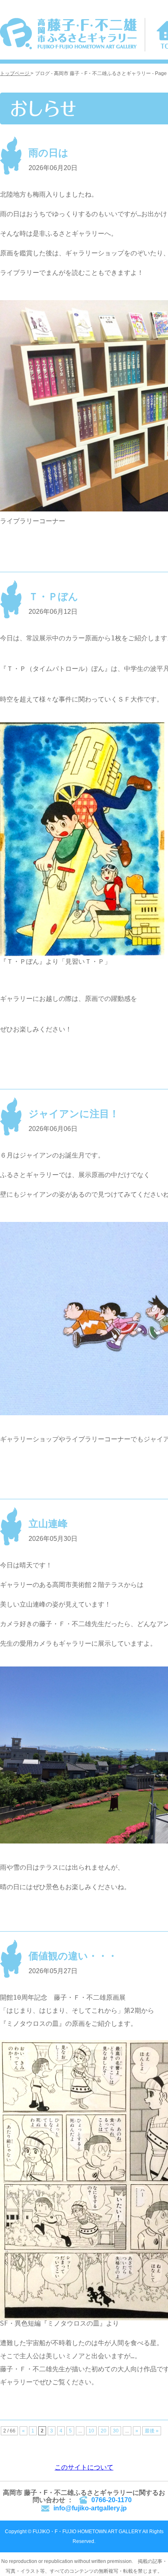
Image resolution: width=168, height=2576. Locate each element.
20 (104, 2431)
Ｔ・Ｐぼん (53, 596)
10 (91, 2431)
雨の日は (49, 153)
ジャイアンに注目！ (74, 1114)
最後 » (152, 2431)
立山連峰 (48, 1524)
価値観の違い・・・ (73, 1956)
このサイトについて (84, 2467)
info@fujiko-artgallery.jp (90, 2508)
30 (116, 2431)
